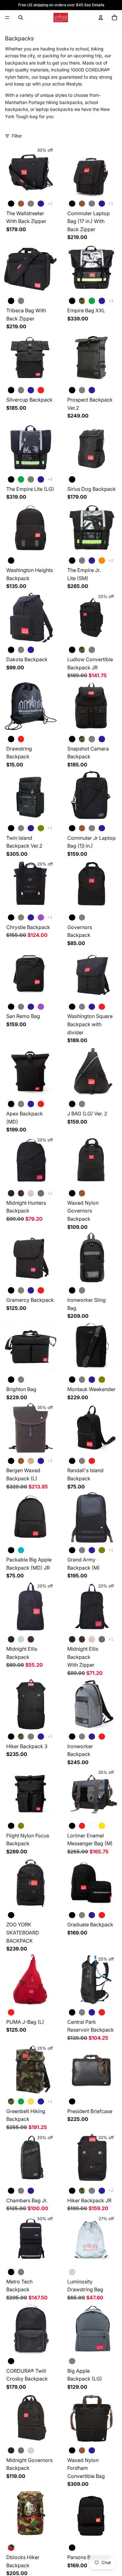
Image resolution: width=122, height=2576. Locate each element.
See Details (94, 5)
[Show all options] (50, 204)
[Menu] (7, 18)
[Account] (101, 18)
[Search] (21, 18)
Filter (17, 136)
